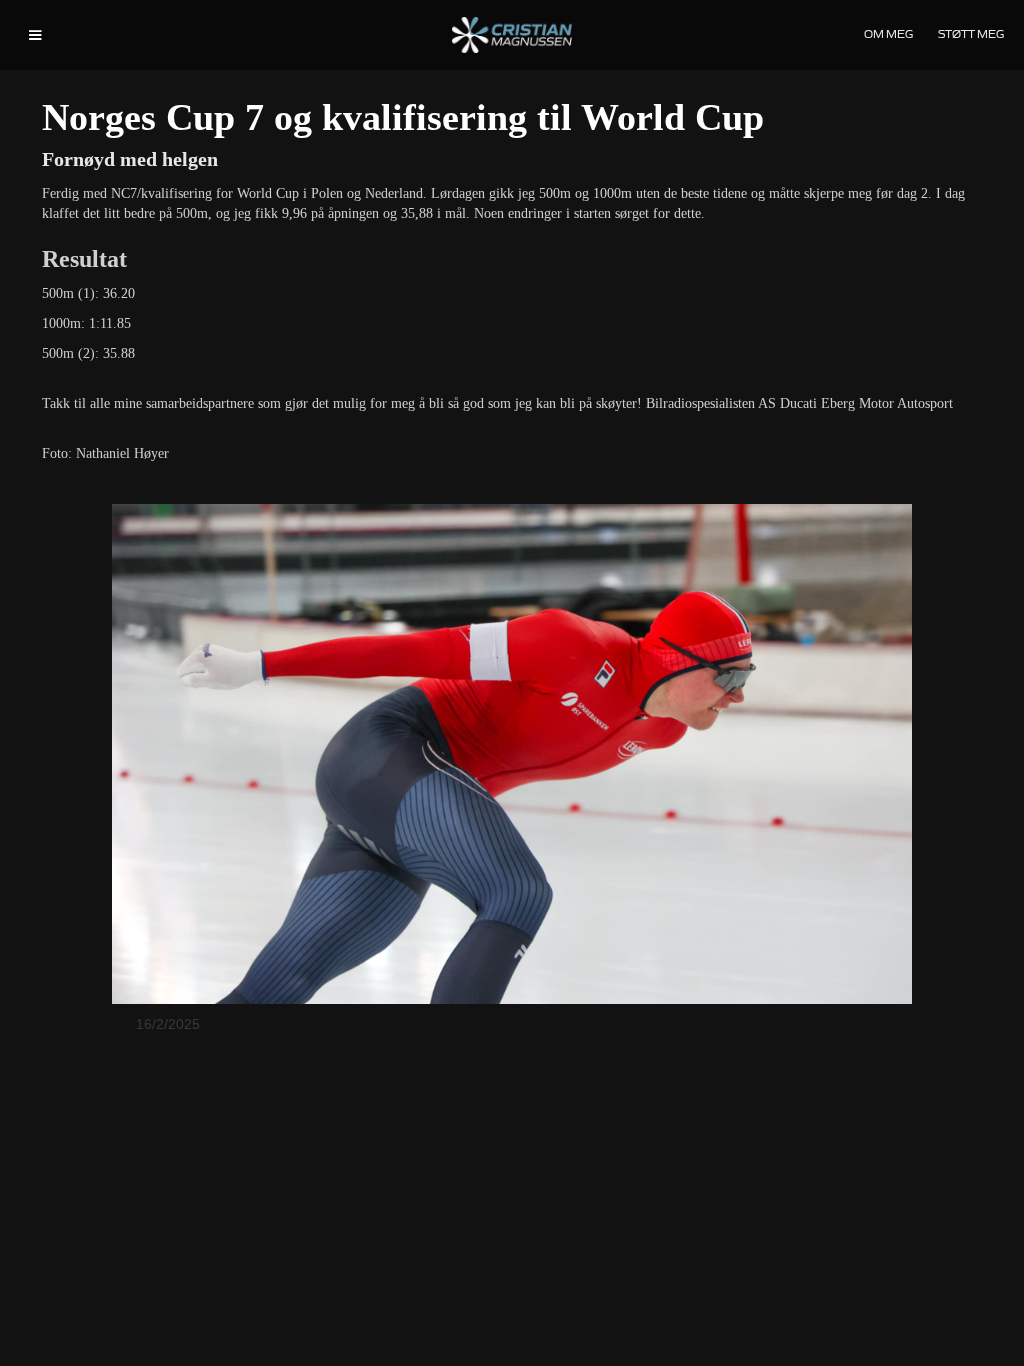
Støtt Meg (971, 34)
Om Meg (888, 34)
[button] (35, 35)
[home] (512, 35)
